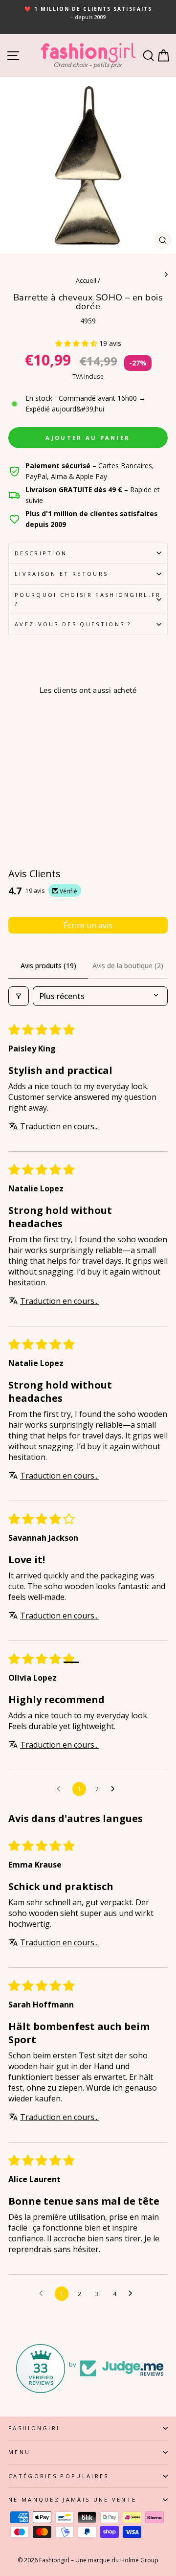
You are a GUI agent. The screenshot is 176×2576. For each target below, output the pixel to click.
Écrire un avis (88, 925)
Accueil (86, 280)
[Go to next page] (115, 1789)
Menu (19, 2452)
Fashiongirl (35, 2428)
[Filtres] (19, 996)
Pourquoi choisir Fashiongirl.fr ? (88, 599)
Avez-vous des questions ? (73, 624)
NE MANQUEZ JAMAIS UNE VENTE (72, 2499)
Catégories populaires (59, 2476)
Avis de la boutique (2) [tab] (128, 966)
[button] (77, 343)
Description (41, 553)
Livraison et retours (61, 574)
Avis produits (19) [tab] (48, 966)
